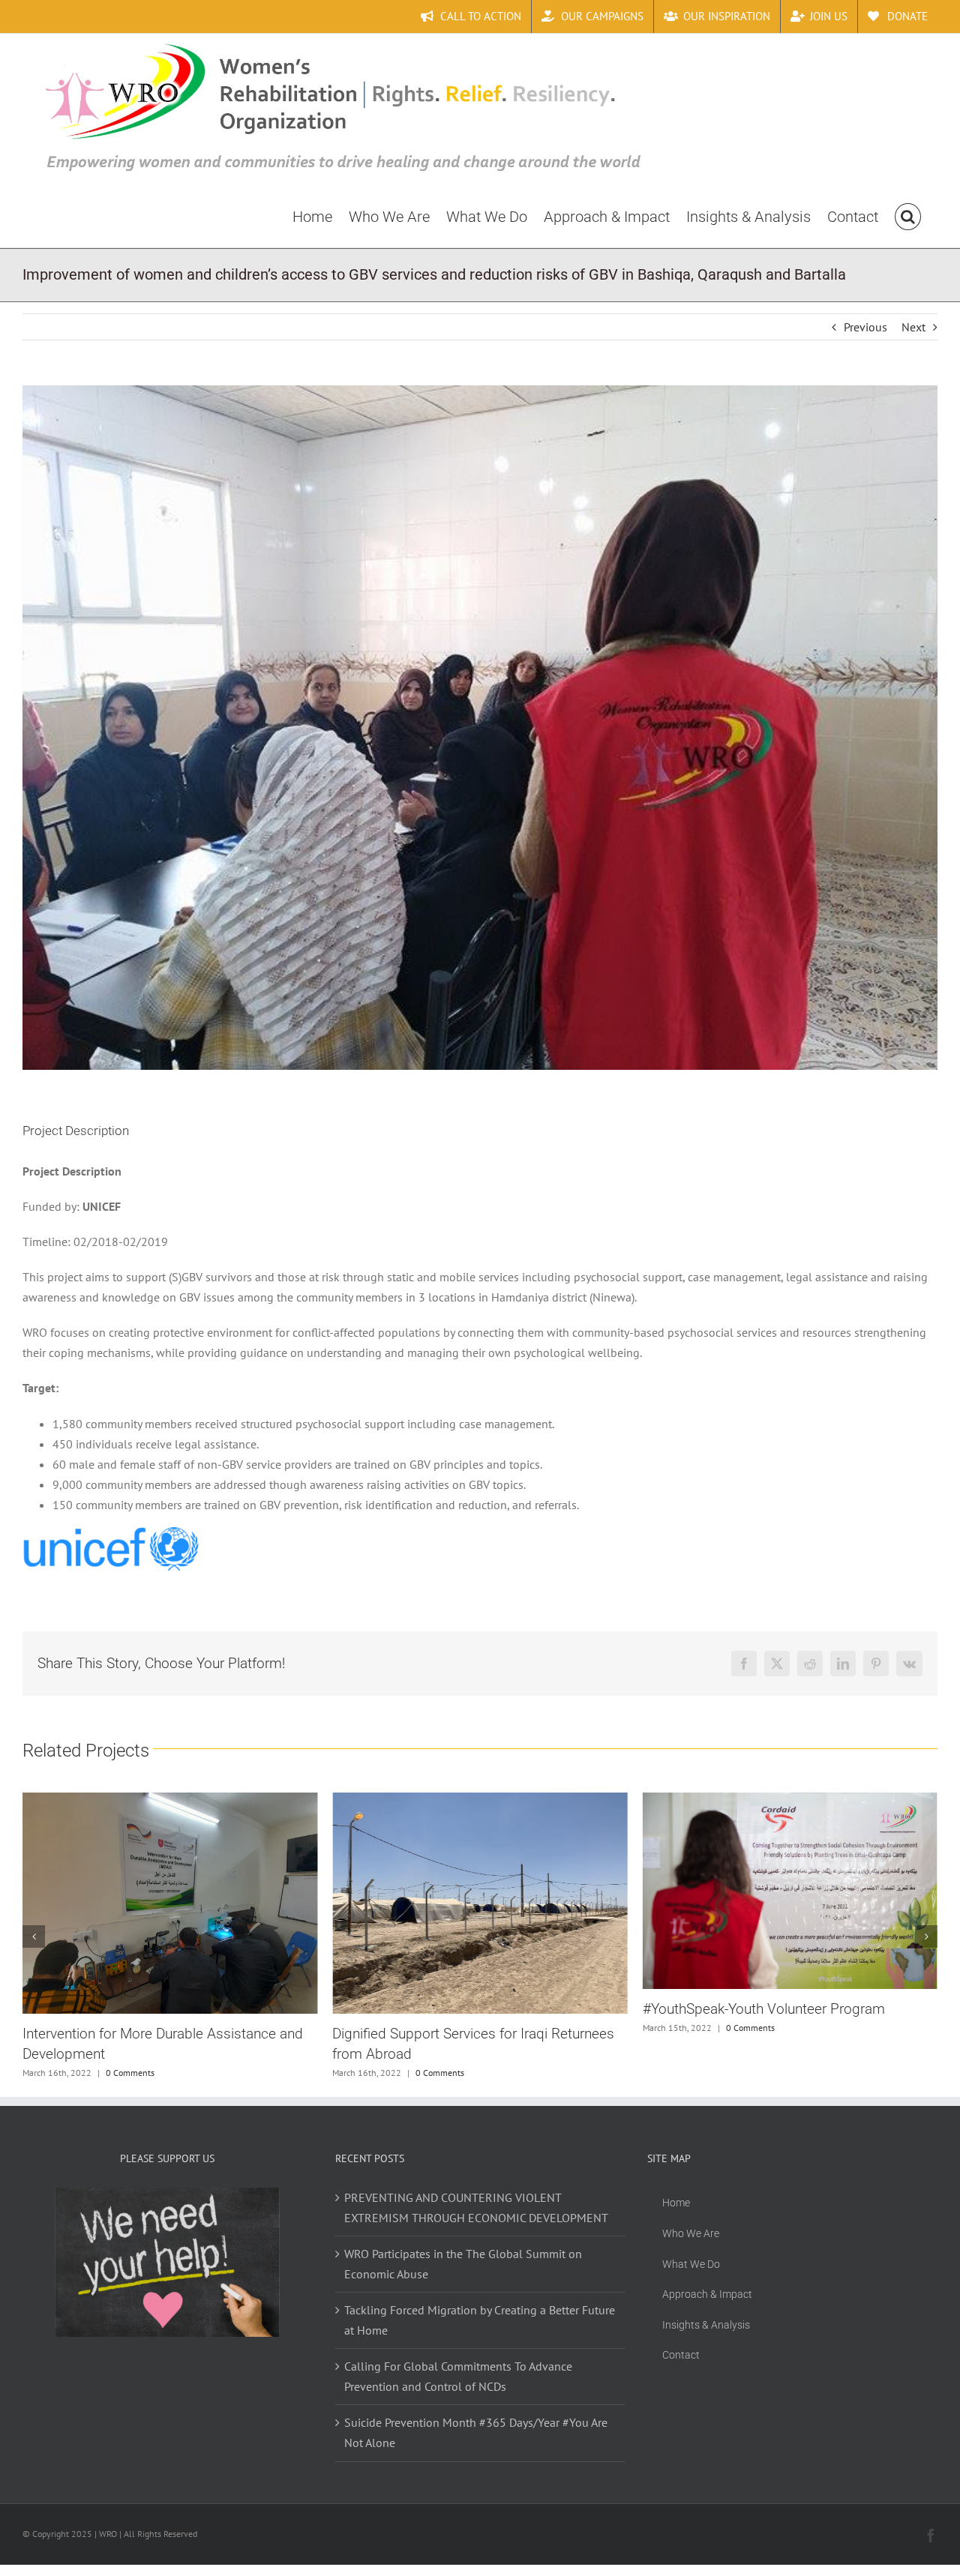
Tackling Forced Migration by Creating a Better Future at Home (480, 2320)
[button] (908, 216)
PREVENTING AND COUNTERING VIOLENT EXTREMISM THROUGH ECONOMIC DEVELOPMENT (476, 2208)
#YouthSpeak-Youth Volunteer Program (453, 2009)
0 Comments (130, 2073)
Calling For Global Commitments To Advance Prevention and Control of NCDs (458, 2376)
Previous (865, 327)
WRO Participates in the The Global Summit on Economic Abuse (463, 2264)
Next (913, 327)
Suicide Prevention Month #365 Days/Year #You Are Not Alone (476, 2432)
